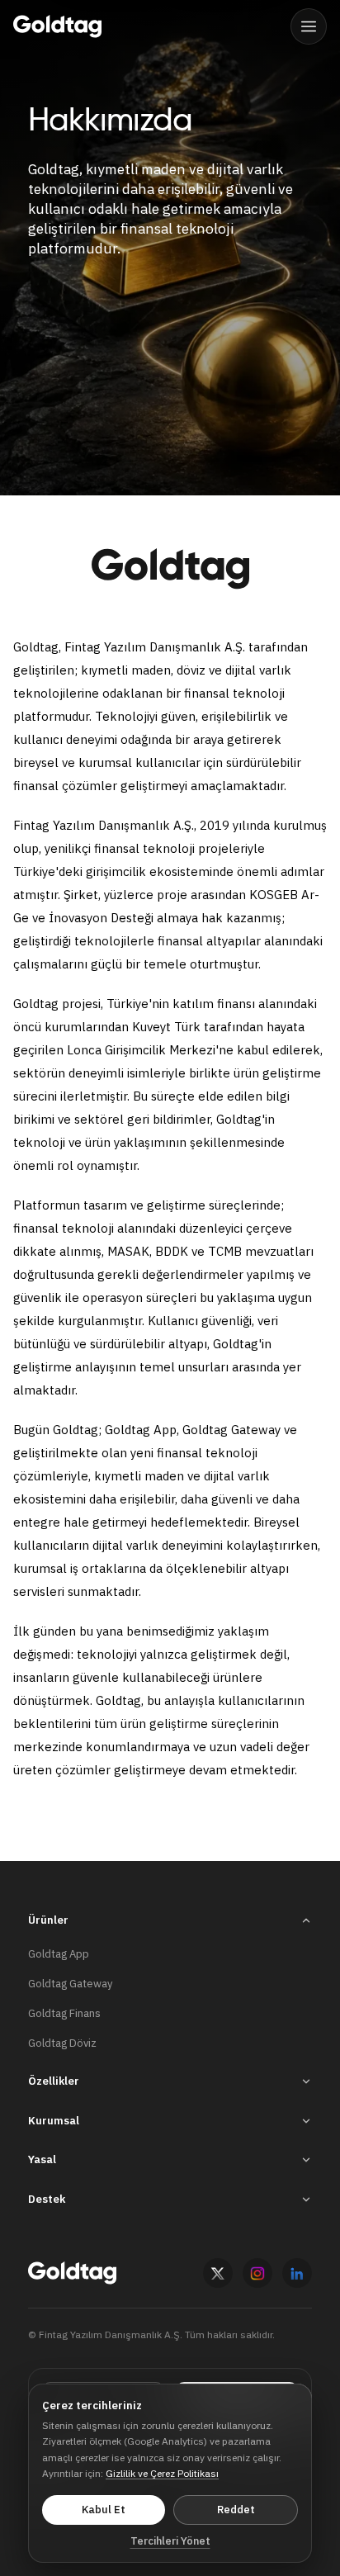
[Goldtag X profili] (218, 2273)
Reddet (236, 2510)
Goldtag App (59, 1954)
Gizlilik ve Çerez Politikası (162, 2473)
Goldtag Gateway (70, 1984)
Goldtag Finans (64, 2013)
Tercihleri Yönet (170, 2541)
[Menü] (309, 26)
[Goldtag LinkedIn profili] (297, 2273)
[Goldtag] (57, 26)
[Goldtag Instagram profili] (257, 2273)
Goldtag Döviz (62, 2043)
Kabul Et (104, 2510)
